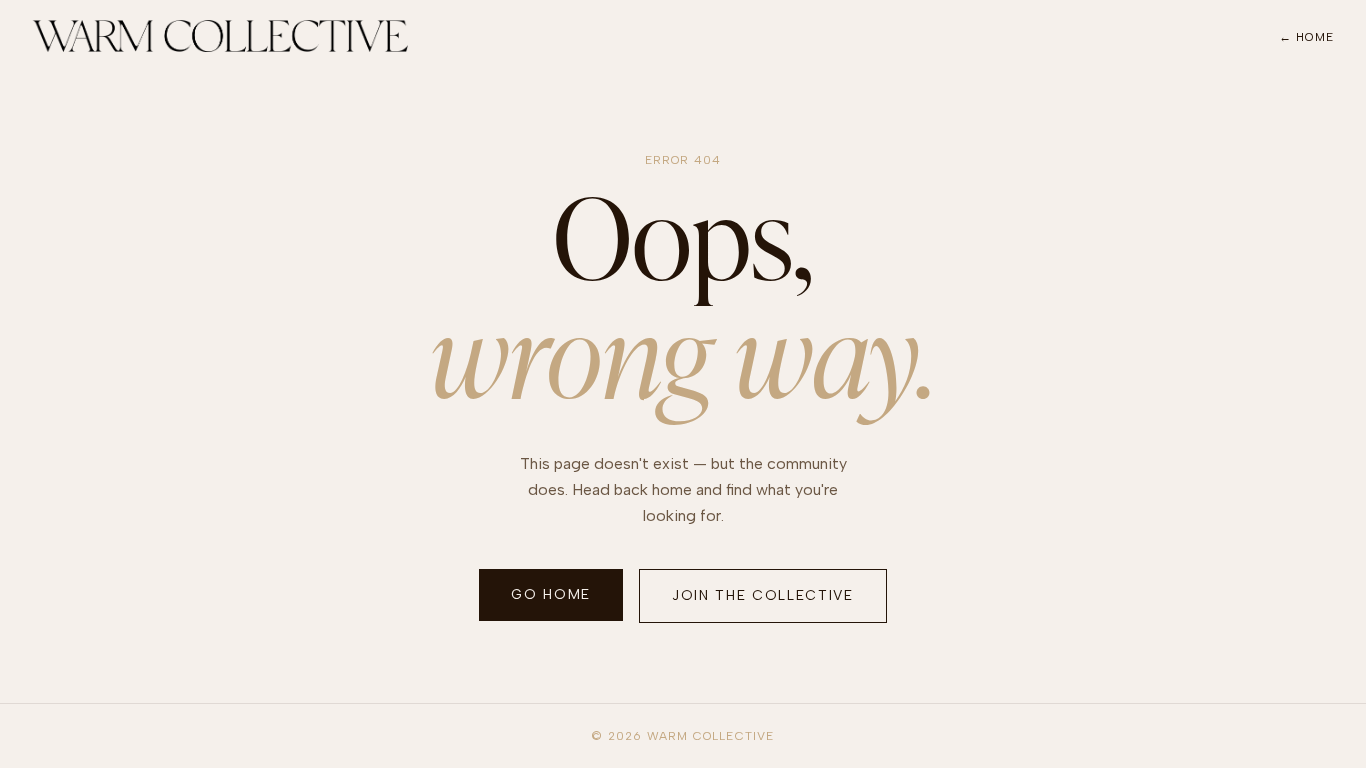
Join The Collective (763, 595)
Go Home (551, 594)
